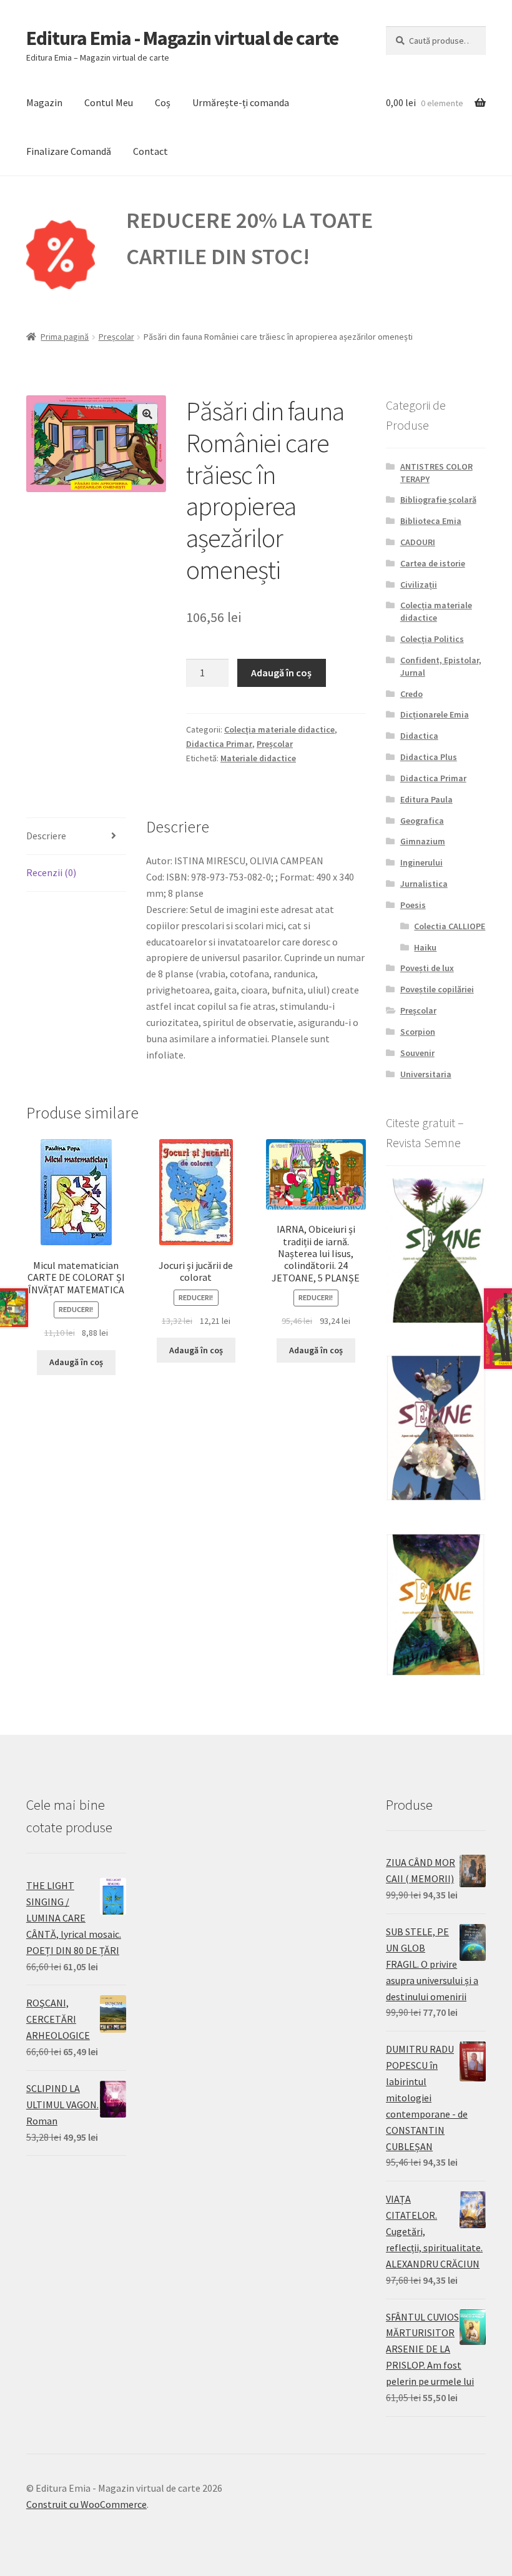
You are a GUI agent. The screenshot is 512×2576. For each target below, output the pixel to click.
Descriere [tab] (46, 836)
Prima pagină (65, 337)
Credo (411, 694)
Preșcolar (116, 337)
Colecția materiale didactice (279, 729)
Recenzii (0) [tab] (51, 872)
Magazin (44, 102)
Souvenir (417, 1053)
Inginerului (421, 862)
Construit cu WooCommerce (86, 2504)
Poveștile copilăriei (437, 989)
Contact (150, 151)
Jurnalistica (424, 884)
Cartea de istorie (433, 563)
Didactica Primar (219, 744)
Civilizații (419, 585)
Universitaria (426, 1074)
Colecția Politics (432, 639)
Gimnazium (423, 841)
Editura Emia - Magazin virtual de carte (182, 38)
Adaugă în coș (281, 673)
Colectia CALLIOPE (450, 926)
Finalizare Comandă (69, 151)
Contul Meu (109, 102)
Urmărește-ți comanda (241, 102)
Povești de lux (427, 968)
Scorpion (418, 1032)
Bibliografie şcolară (438, 500)
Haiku (425, 947)
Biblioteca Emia (431, 521)
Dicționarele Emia (435, 714)
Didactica (419, 736)
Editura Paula (426, 799)
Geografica (422, 821)
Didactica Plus (429, 757)
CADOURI (418, 542)
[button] (147, 414)
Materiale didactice (258, 758)
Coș (163, 102)
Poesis (413, 905)
